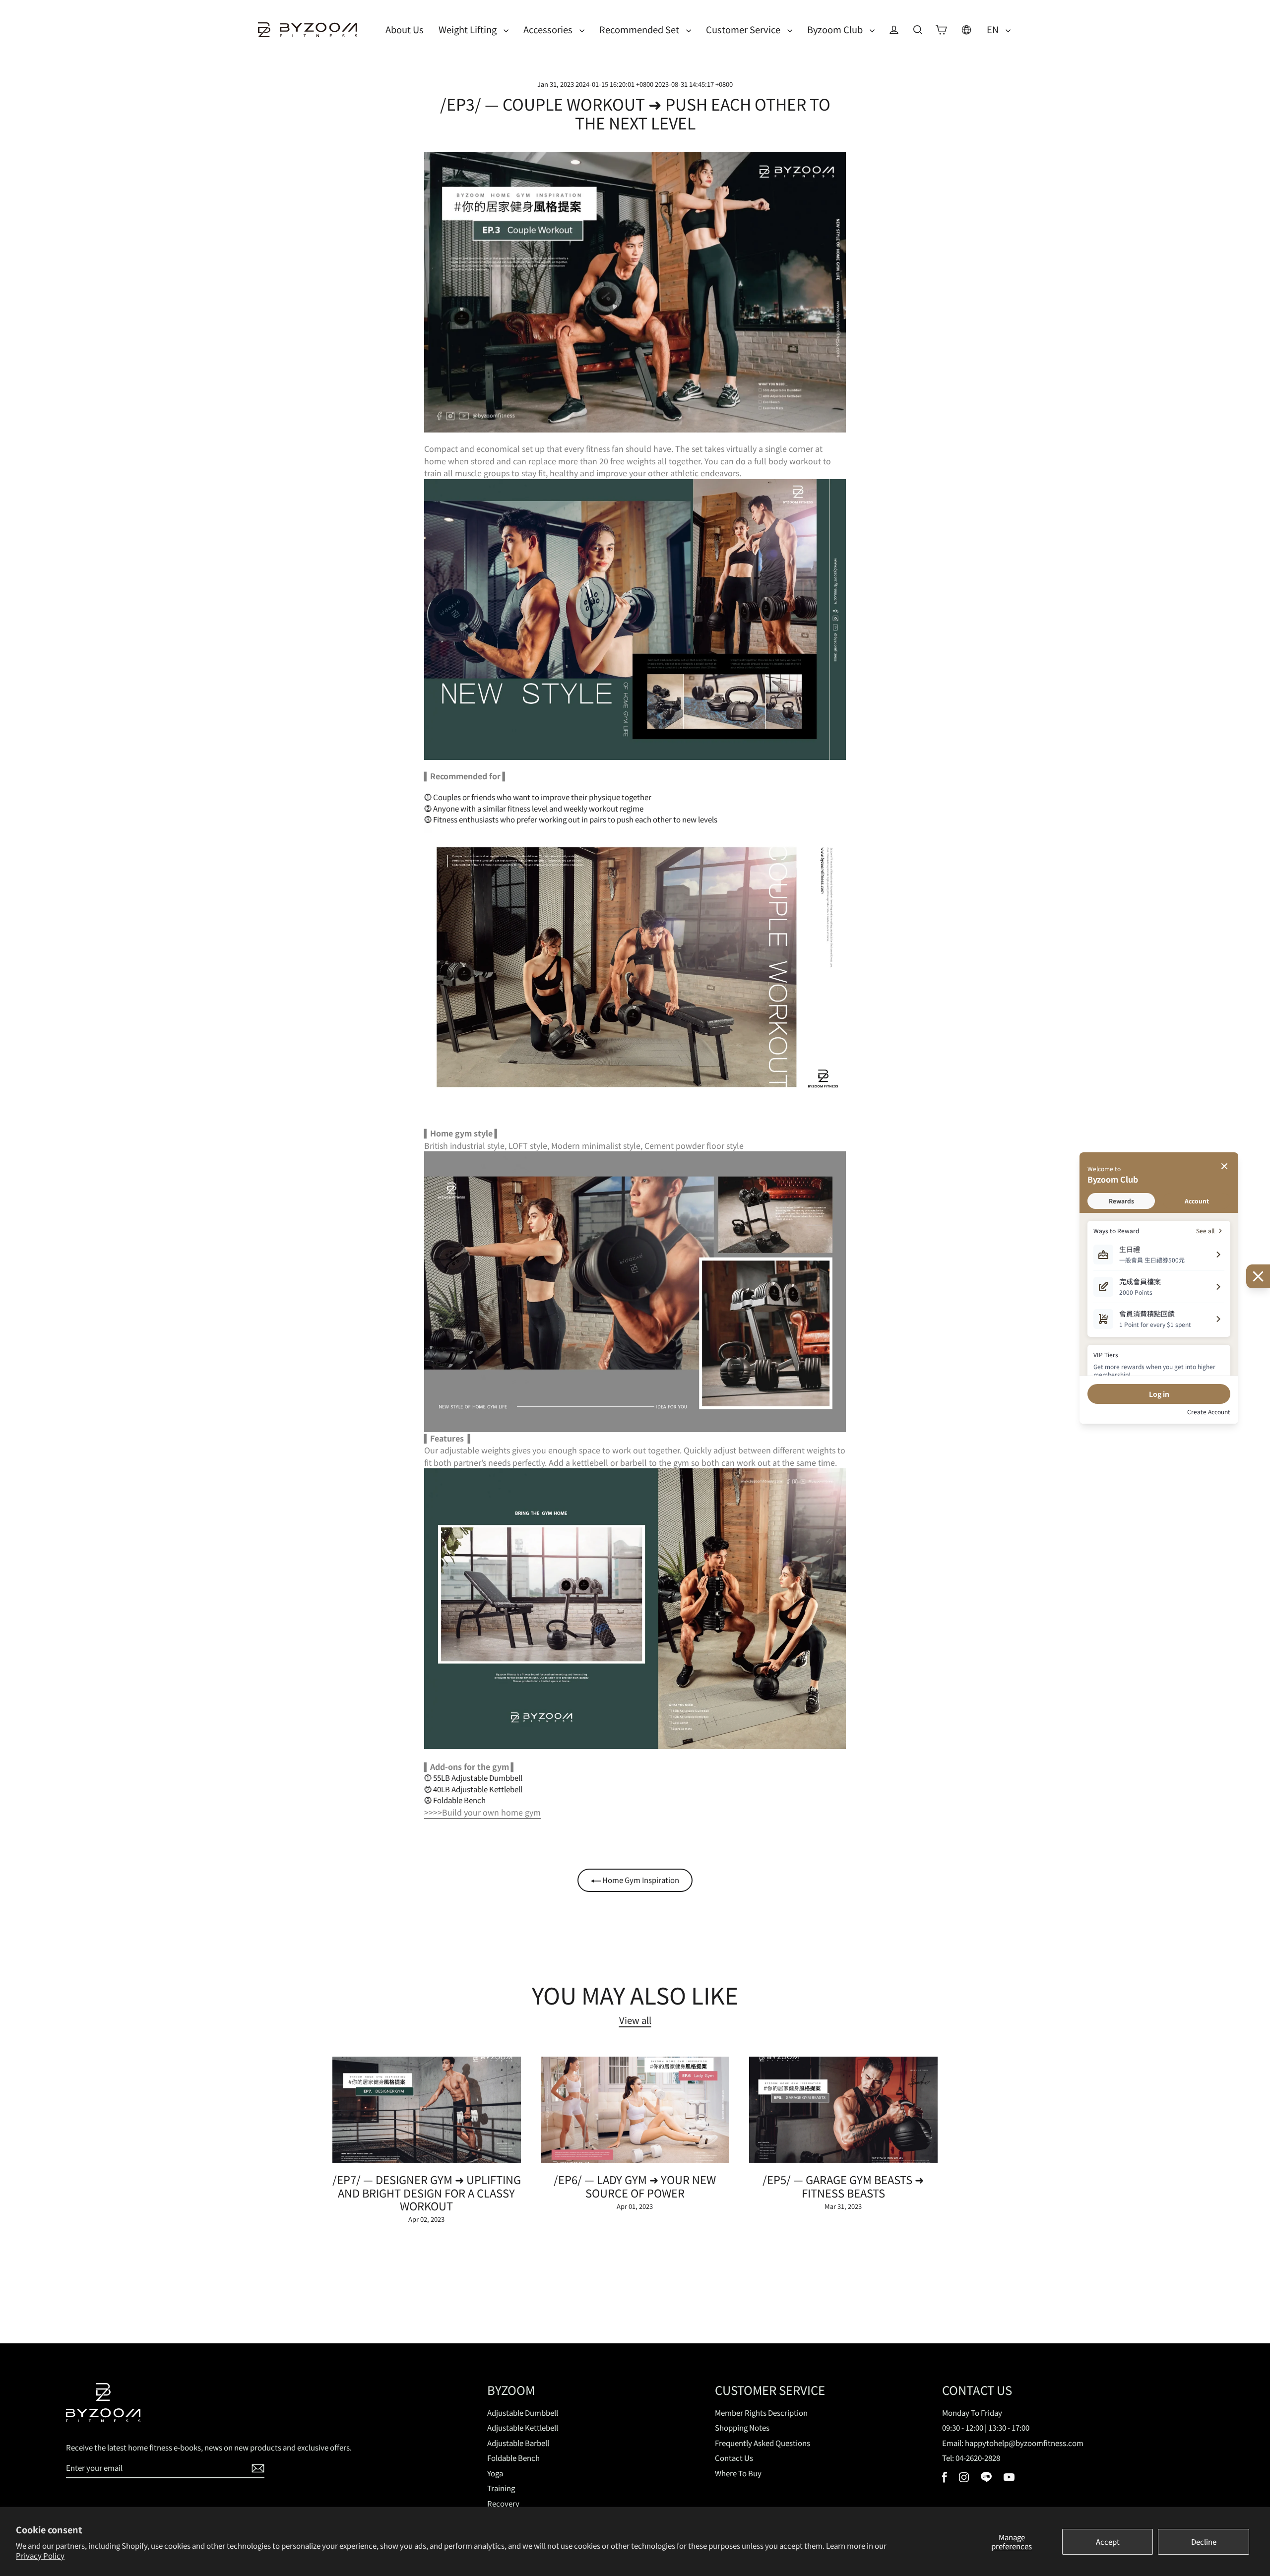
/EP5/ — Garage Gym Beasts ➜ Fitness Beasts (843, 2186)
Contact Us (734, 2458)
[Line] (986, 2479)
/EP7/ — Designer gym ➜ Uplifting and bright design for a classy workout (427, 2192)
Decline (1204, 2542)
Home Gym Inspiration (640, 1880)
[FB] (945, 2480)
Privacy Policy (40, 2555)
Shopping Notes (742, 2427)
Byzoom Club (836, 29)
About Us (405, 29)
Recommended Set (640, 29)
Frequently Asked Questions (762, 2443)
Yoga (495, 2473)
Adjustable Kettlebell (523, 2427)
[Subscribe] (256, 2469)
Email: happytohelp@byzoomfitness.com (1013, 2443)
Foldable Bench (513, 2458)
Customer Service (744, 29)
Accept (1108, 2542)
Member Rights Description (761, 2413)
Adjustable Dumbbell (523, 2413)
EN (994, 29)
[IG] (964, 2479)
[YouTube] (1009, 2478)
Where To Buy (738, 2473)
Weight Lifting (469, 29)
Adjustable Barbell (518, 2443)
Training (501, 2488)
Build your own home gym (491, 1812)
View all (635, 2020)
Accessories (549, 29)
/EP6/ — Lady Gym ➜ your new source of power (635, 2186)
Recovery (503, 2503)
